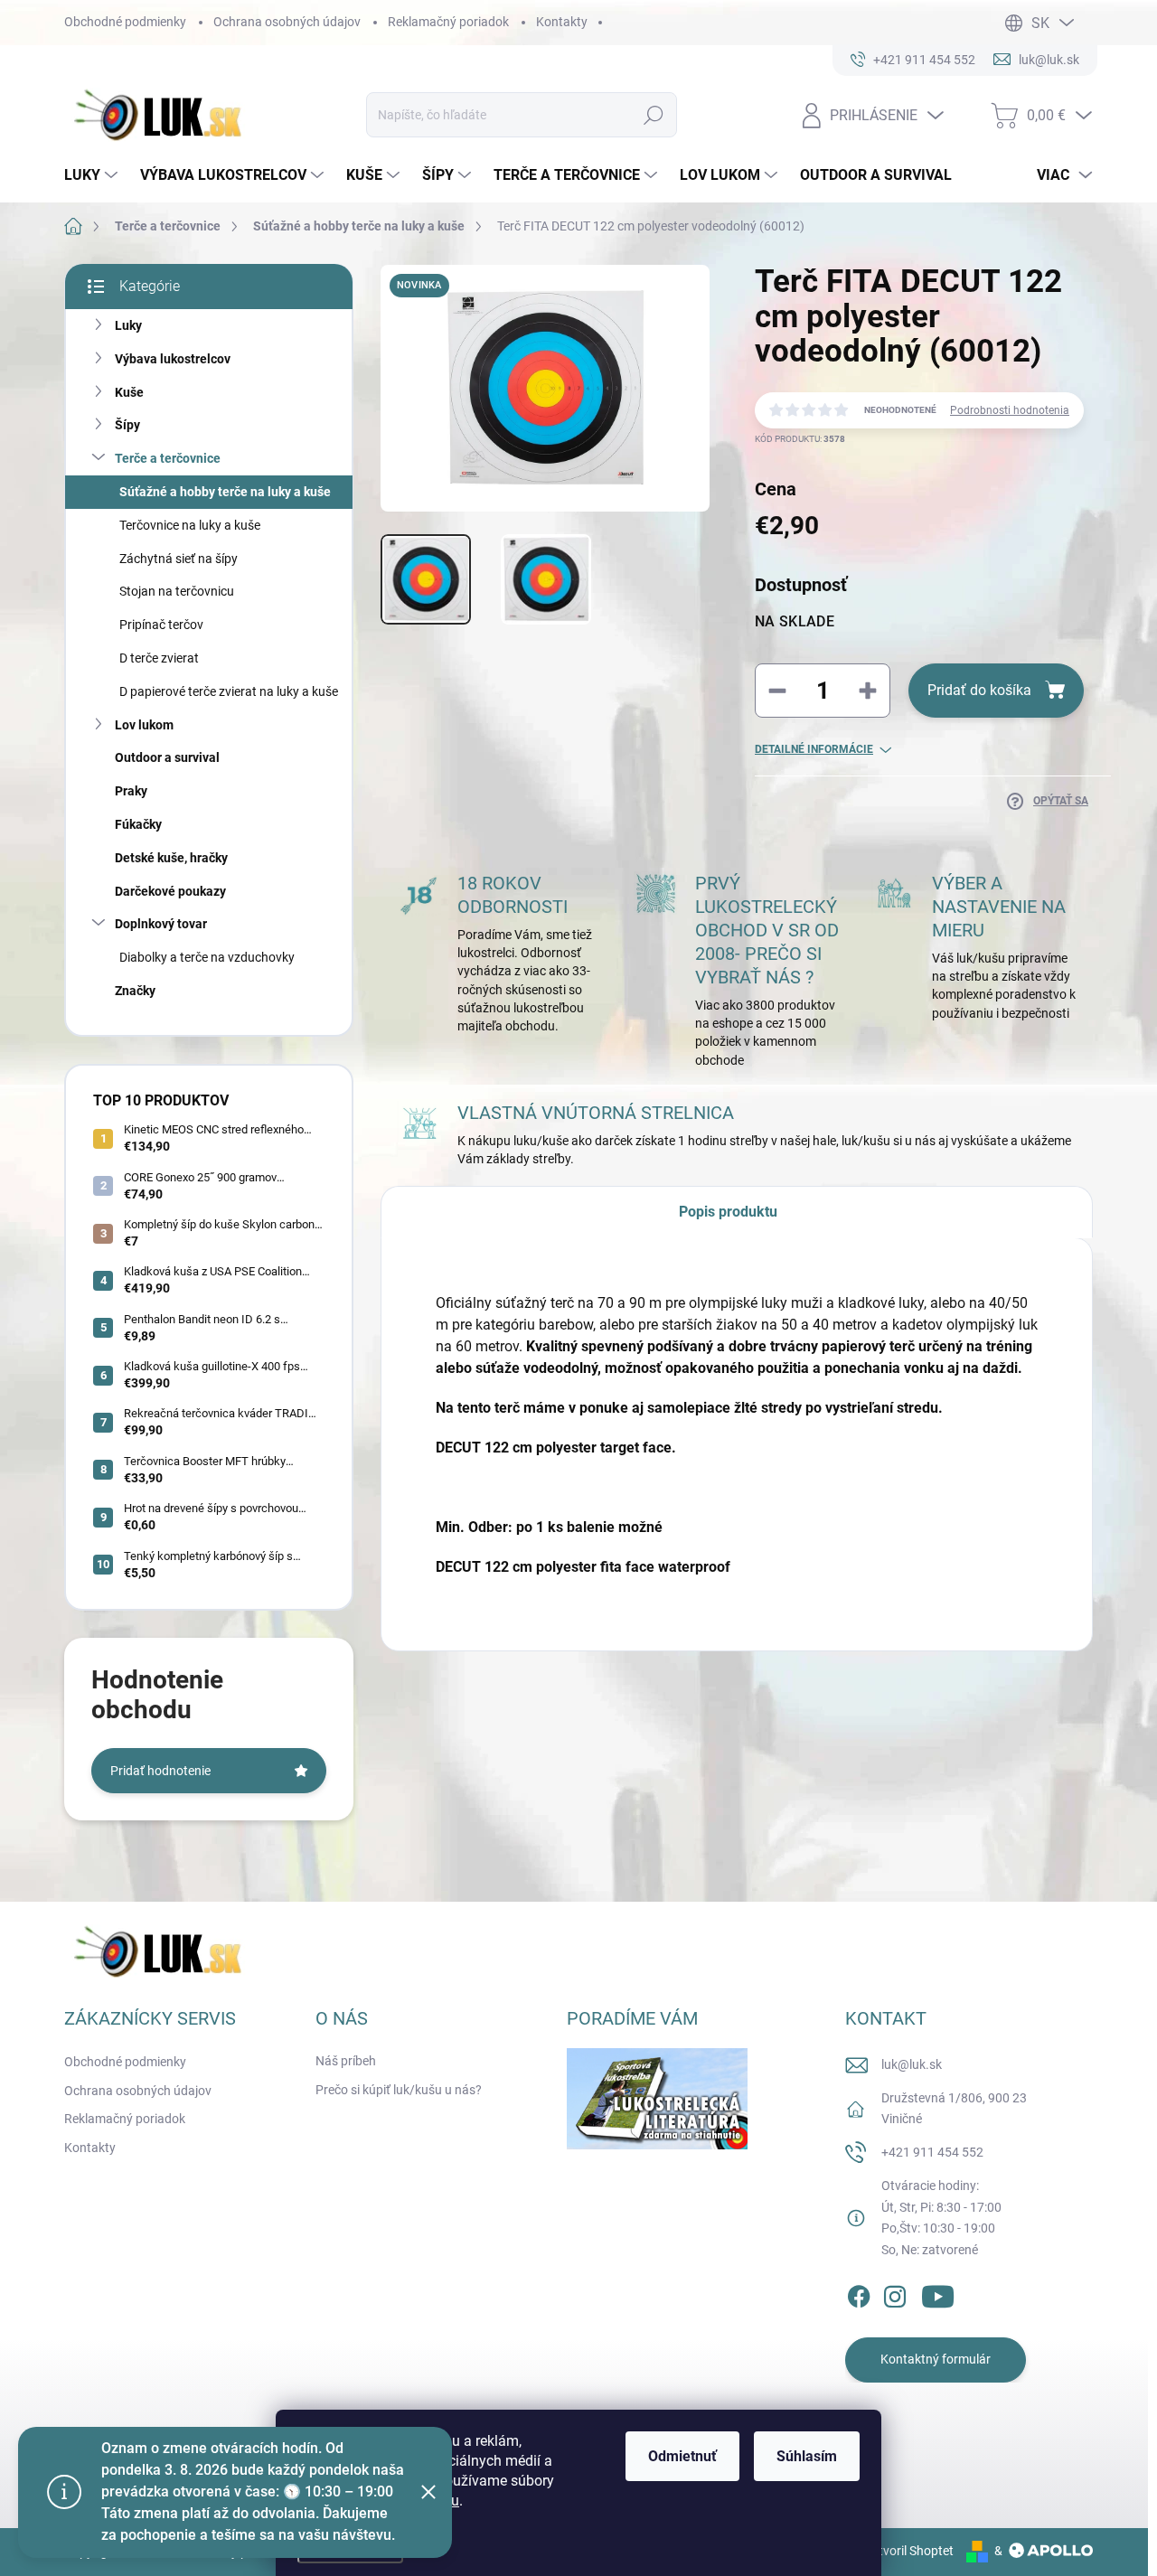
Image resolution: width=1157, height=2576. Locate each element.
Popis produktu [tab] (728, 1212)
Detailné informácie (814, 749)
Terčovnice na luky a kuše (190, 525)
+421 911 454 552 (932, 2152)
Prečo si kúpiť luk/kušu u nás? (399, 2090)
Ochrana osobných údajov (287, 22)
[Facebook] (859, 2293)
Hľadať (653, 115)
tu (453, 2501)
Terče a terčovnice (168, 458)
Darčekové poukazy (170, 891)
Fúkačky (138, 824)
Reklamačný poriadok (448, 22)
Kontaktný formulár (936, 2359)
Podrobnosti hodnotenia (1010, 410)
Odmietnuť (682, 2456)
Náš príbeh (346, 2061)
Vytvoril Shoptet (909, 2551)
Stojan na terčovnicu (177, 591)
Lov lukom (144, 725)
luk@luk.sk (912, 2064)
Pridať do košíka (979, 690)
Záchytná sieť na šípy (179, 559)
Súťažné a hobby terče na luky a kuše (225, 492)
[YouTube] (938, 2293)
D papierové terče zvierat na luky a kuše (229, 691)
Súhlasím (807, 2456)
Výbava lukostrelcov (173, 359)
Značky (135, 991)
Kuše (129, 392)
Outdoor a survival (167, 757)
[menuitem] (93, 175)
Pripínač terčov (161, 625)
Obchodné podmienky (125, 22)
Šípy (127, 425)
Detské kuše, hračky (171, 858)
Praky (131, 791)
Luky (128, 325)
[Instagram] (895, 2293)
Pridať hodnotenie (160, 1771)
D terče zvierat (159, 658)
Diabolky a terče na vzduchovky (207, 957)
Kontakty (562, 22)
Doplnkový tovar (161, 924)
